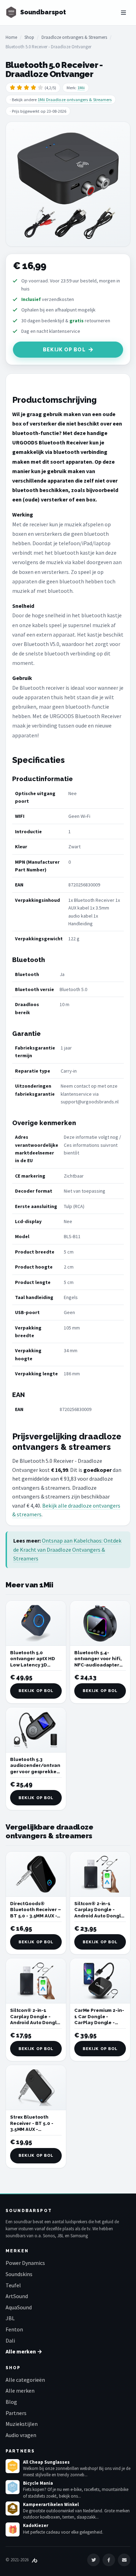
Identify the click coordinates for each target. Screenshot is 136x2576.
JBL (10, 2318)
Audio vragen (21, 2435)
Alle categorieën (25, 2380)
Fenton (14, 2329)
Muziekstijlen (22, 2424)
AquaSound (19, 2307)
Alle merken (20, 2391)
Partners (16, 2413)
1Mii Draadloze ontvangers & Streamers (75, 100)
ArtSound (17, 2296)
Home (11, 37)
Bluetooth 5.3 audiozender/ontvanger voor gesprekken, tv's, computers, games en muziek (35, 1772)
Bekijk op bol (64, 350)
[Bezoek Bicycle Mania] (13, 2487)
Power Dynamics (25, 2263)
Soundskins (19, 2274)
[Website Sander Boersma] (35, 2560)
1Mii (81, 88)
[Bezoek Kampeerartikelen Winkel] (13, 2508)
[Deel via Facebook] (109, 2560)
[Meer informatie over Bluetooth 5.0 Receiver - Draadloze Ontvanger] (68, 184)
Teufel (13, 2285)
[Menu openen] (123, 13)
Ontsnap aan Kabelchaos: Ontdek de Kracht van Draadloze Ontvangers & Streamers (67, 1549)
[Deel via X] (93, 2560)
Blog (11, 2402)
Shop (29, 37)
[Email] (124, 2560)
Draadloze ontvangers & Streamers (74, 37)
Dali (10, 2340)
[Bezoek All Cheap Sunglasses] (13, 2466)
